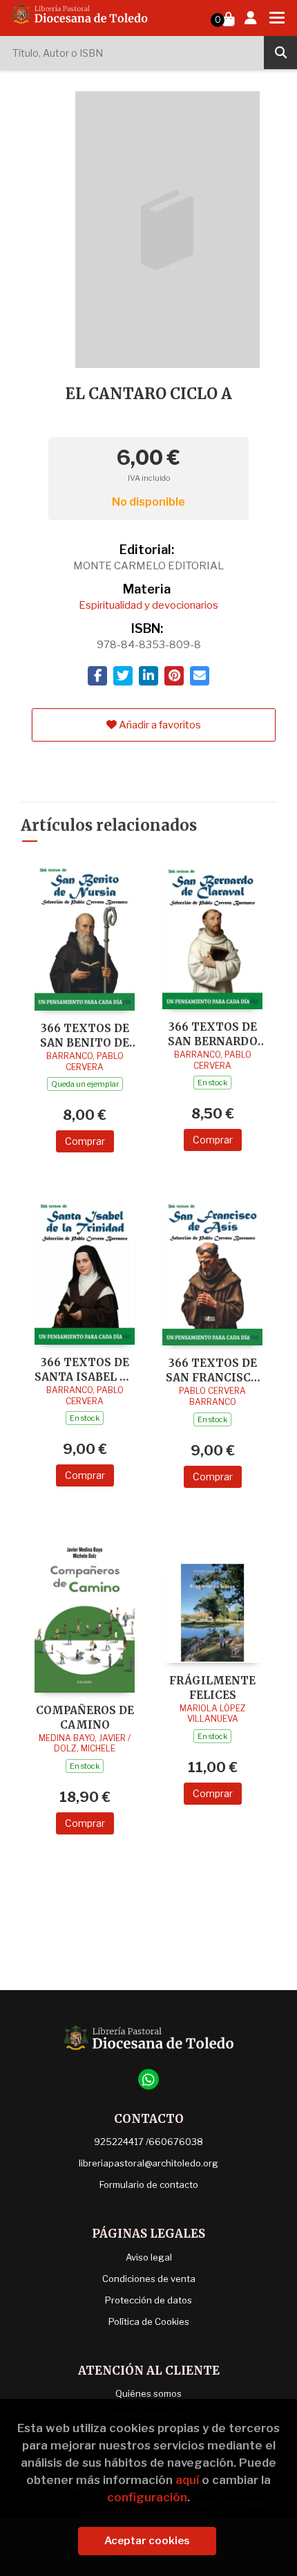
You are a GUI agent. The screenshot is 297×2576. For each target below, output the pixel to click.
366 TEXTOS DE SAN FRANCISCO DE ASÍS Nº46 (212, 1370)
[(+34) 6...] (148, 2079)
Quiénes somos (148, 2393)
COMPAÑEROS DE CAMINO (85, 1717)
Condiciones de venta (149, 2279)
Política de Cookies (149, 2321)
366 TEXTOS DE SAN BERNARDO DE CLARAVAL (213, 1034)
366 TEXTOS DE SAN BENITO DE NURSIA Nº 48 (85, 1035)
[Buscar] (280, 53)
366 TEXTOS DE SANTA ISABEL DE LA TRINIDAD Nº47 (85, 1369)
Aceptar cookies (147, 2541)
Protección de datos (148, 2300)
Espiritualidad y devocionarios (148, 605)
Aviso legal (149, 2257)
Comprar (85, 1141)
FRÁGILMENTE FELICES (212, 1687)
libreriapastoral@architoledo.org (148, 2163)
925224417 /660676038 (148, 2142)
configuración (147, 2497)
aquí (187, 2480)
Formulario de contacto (149, 2184)
